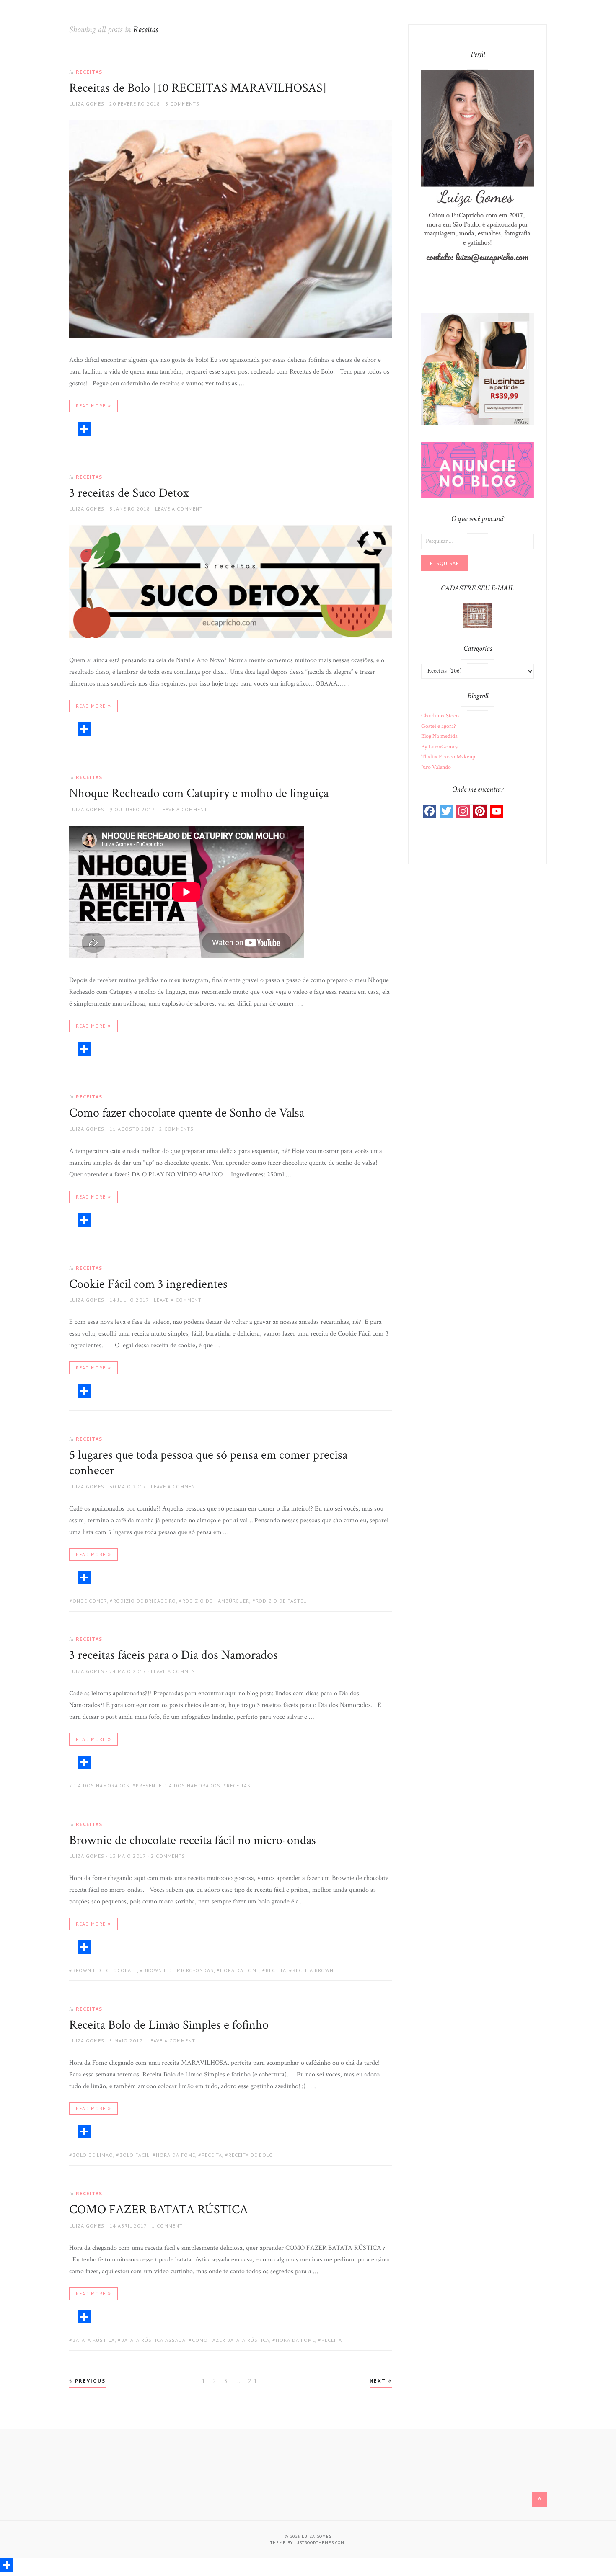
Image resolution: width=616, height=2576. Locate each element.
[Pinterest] (480, 811)
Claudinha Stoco (440, 716)
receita (276, 1970)
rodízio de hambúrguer (216, 1601)
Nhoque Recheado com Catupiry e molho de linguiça (199, 793)
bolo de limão (93, 2155)
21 (254, 2380)
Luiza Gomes (87, 104)
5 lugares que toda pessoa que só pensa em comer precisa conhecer (208, 1463)
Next (379, 2381)
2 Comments (176, 1129)
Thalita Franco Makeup (448, 757)
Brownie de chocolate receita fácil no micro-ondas (193, 1840)
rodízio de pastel (281, 1601)
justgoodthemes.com (320, 2543)
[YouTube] (497, 811)
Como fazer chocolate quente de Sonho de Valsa (187, 1113)
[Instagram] (463, 811)
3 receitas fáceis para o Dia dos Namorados (173, 1655)
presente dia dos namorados (178, 1786)
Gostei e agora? (439, 726)
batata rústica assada (153, 2340)
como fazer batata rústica (231, 2340)
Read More (91, 406)
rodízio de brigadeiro (145, 1601)
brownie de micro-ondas (179, 1970)
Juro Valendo (436, 767)
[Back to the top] (539, 2499)
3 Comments (182, 104)
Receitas (89, 72)
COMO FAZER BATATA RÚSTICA (159, 2210)
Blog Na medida (439, 736)
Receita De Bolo (251, 2155)
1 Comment (167, 2226)
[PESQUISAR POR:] (478, 541)
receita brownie (315, 1970)
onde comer (90, 1601)
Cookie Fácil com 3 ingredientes (148, 1284)
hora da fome (240, 1970)
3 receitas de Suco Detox (129, 493)
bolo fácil (135, 2155)
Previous (89, 2381)
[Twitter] (446, 811)
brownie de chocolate (105, 1970)
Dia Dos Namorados (101, 1786)
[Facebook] (430, 811)
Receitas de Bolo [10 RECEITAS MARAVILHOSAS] (198, 88)
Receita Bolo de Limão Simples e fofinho (169, 2025)
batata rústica (94, 2340)
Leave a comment (179, 509)
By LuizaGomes (439, 747)
